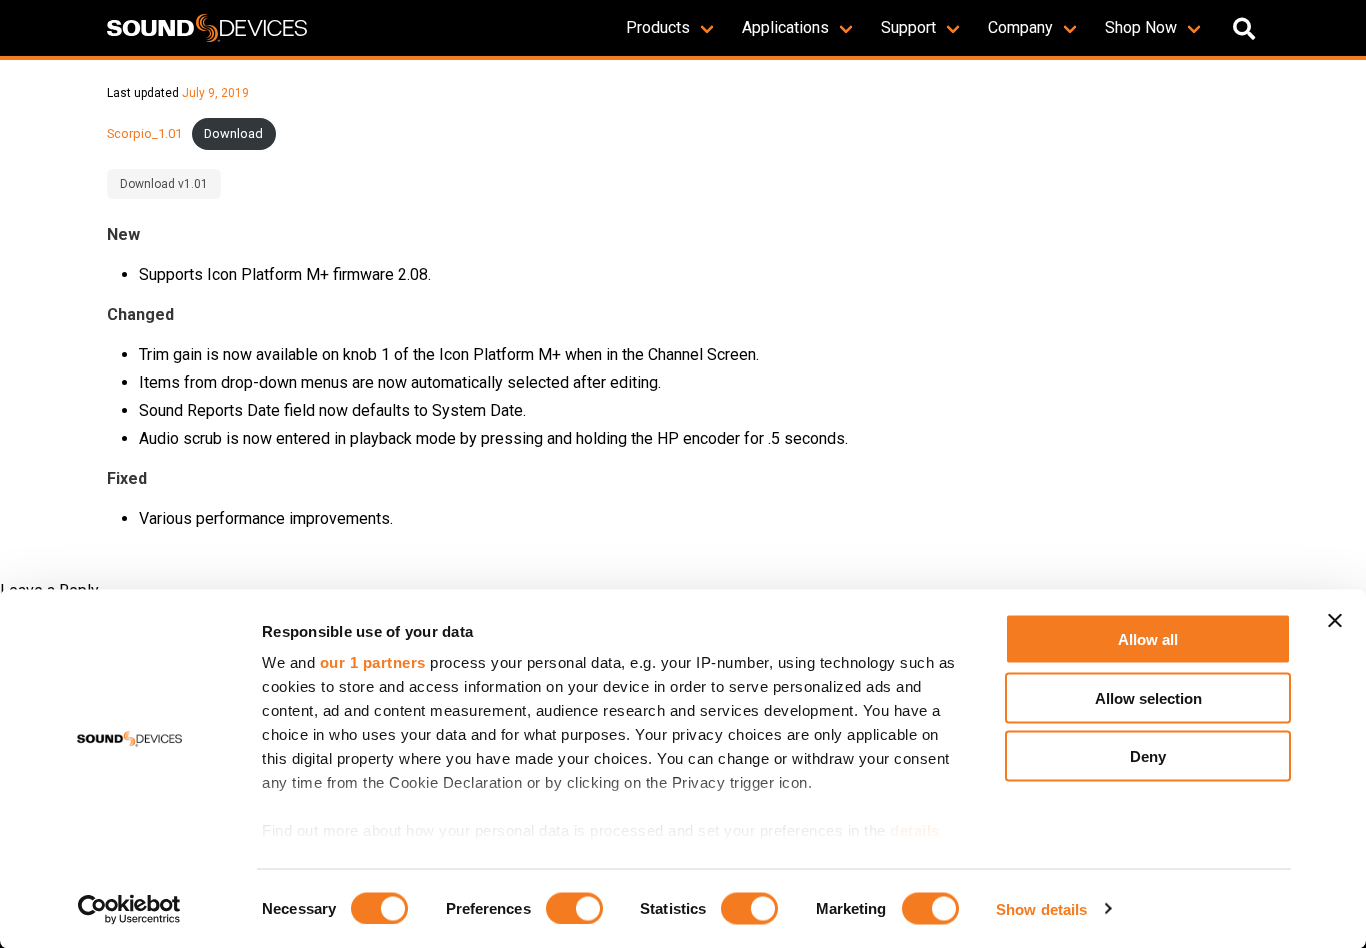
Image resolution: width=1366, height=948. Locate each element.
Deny (1148, 756)
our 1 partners (373, 662)
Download (233, 133)
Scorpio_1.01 (144, 133)
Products (658, 27)
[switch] (574, 908)
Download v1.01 (164, 184)
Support (908, 27)
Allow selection (1148, 697)
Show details (1041, 908)
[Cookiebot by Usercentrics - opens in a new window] (129, 909)
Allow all (1148, 639)
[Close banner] (1335, 621)
